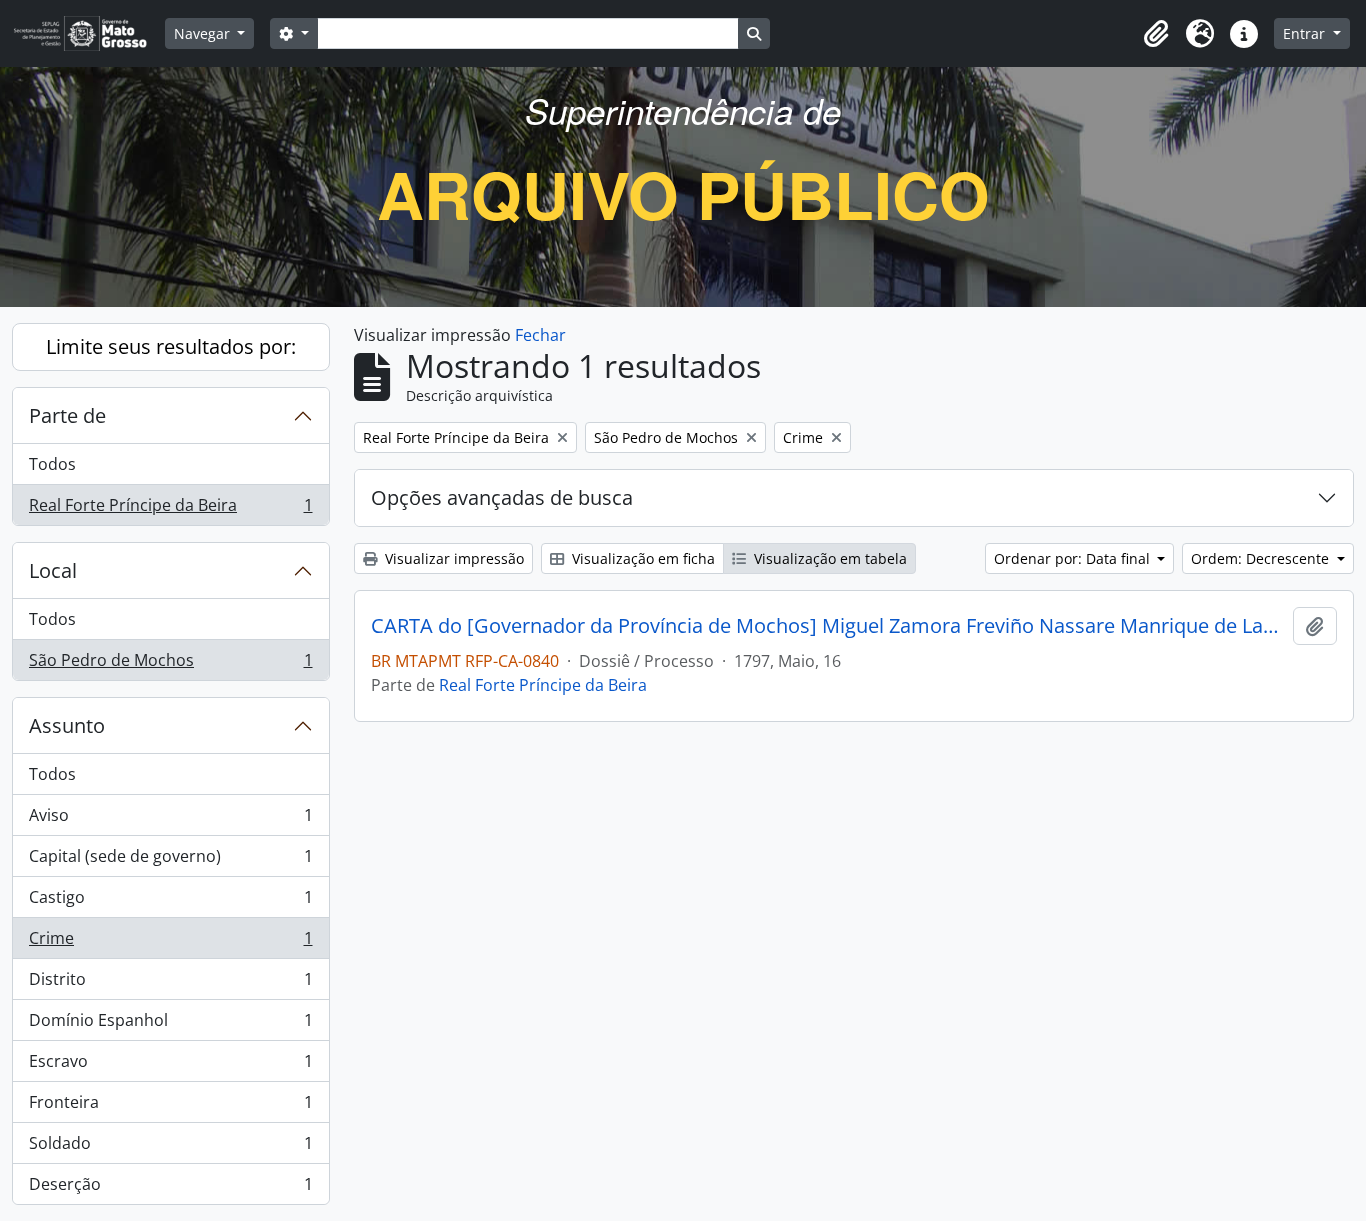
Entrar (1306, 33)
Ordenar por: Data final (1074, 558)
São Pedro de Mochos (170, 664)
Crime (170, 943)
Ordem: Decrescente (1262, 558)
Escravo (170, 1066)
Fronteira (170, 1107)
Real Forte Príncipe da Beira (170, 509)
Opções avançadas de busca (502, 497)
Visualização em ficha (641, 558)
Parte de (67, 415)
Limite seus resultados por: (171, 346)
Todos (52, 464)
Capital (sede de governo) (170, 861)
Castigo (170, 902)
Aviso (170, 820)
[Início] (88, 33)
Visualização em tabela (828, 558)
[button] (1156, 34)
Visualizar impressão (452, 558)
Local (53, 570)
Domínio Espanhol (170, 1025)
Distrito (170, 984)
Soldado (170, 1148)
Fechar (540, 335)
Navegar (204, 33)
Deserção (170, 1188)
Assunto (67, 725)
